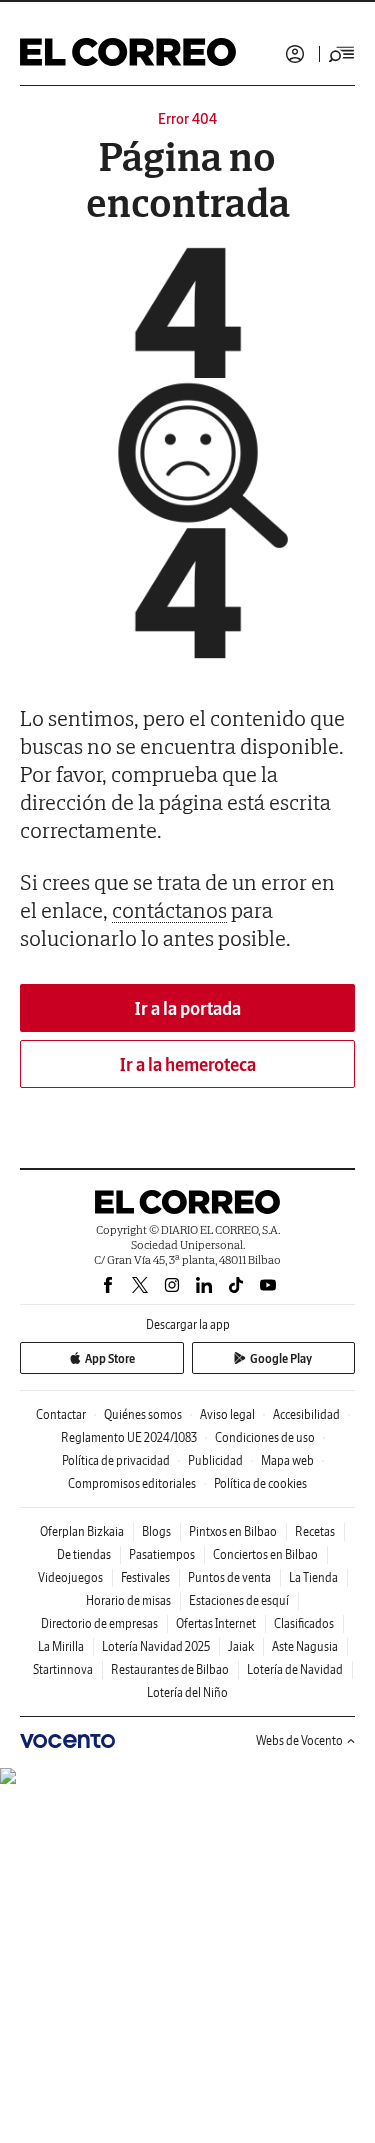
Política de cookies (260, 1483)
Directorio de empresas (99, 1623)
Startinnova (63, 1669)
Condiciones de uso (265, 1437)
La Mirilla (61, 1646)
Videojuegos (70, 1577)
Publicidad (215, 1460)
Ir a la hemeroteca (188, 1064)
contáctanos (169, 910)
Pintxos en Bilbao (233, 1531)
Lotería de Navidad (295, 1669)
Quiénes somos (143, 1414)
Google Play (281, 1358)
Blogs (156, 1531)
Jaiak (241, 1646)
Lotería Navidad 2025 (156, 1646)
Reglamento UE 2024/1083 (129, 1437)
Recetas (315, 1531)
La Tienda (313, 1577)
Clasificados (304, 1623)
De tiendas (84, 1554)
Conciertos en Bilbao (265, 1554)
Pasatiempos (162, 1554)
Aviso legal (227, 1414)
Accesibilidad (306, 1414)
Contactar (61, 1414)
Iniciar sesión (295, 54)
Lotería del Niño (187, 1692)
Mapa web (287, 1460)
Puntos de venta (229, 1577)
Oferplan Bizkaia (82, 1531)
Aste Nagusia (305, 1646)
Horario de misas (128, 1600)
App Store (110, 1358)
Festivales (145, 1577)
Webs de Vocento (299, 1740)
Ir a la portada (188, 1008)
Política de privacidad (116, 1460)
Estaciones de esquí (239, 1600)
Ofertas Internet (216, 1623)
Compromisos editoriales (132, 1483)
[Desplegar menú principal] (342, 54)
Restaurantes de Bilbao (170, 1669)
